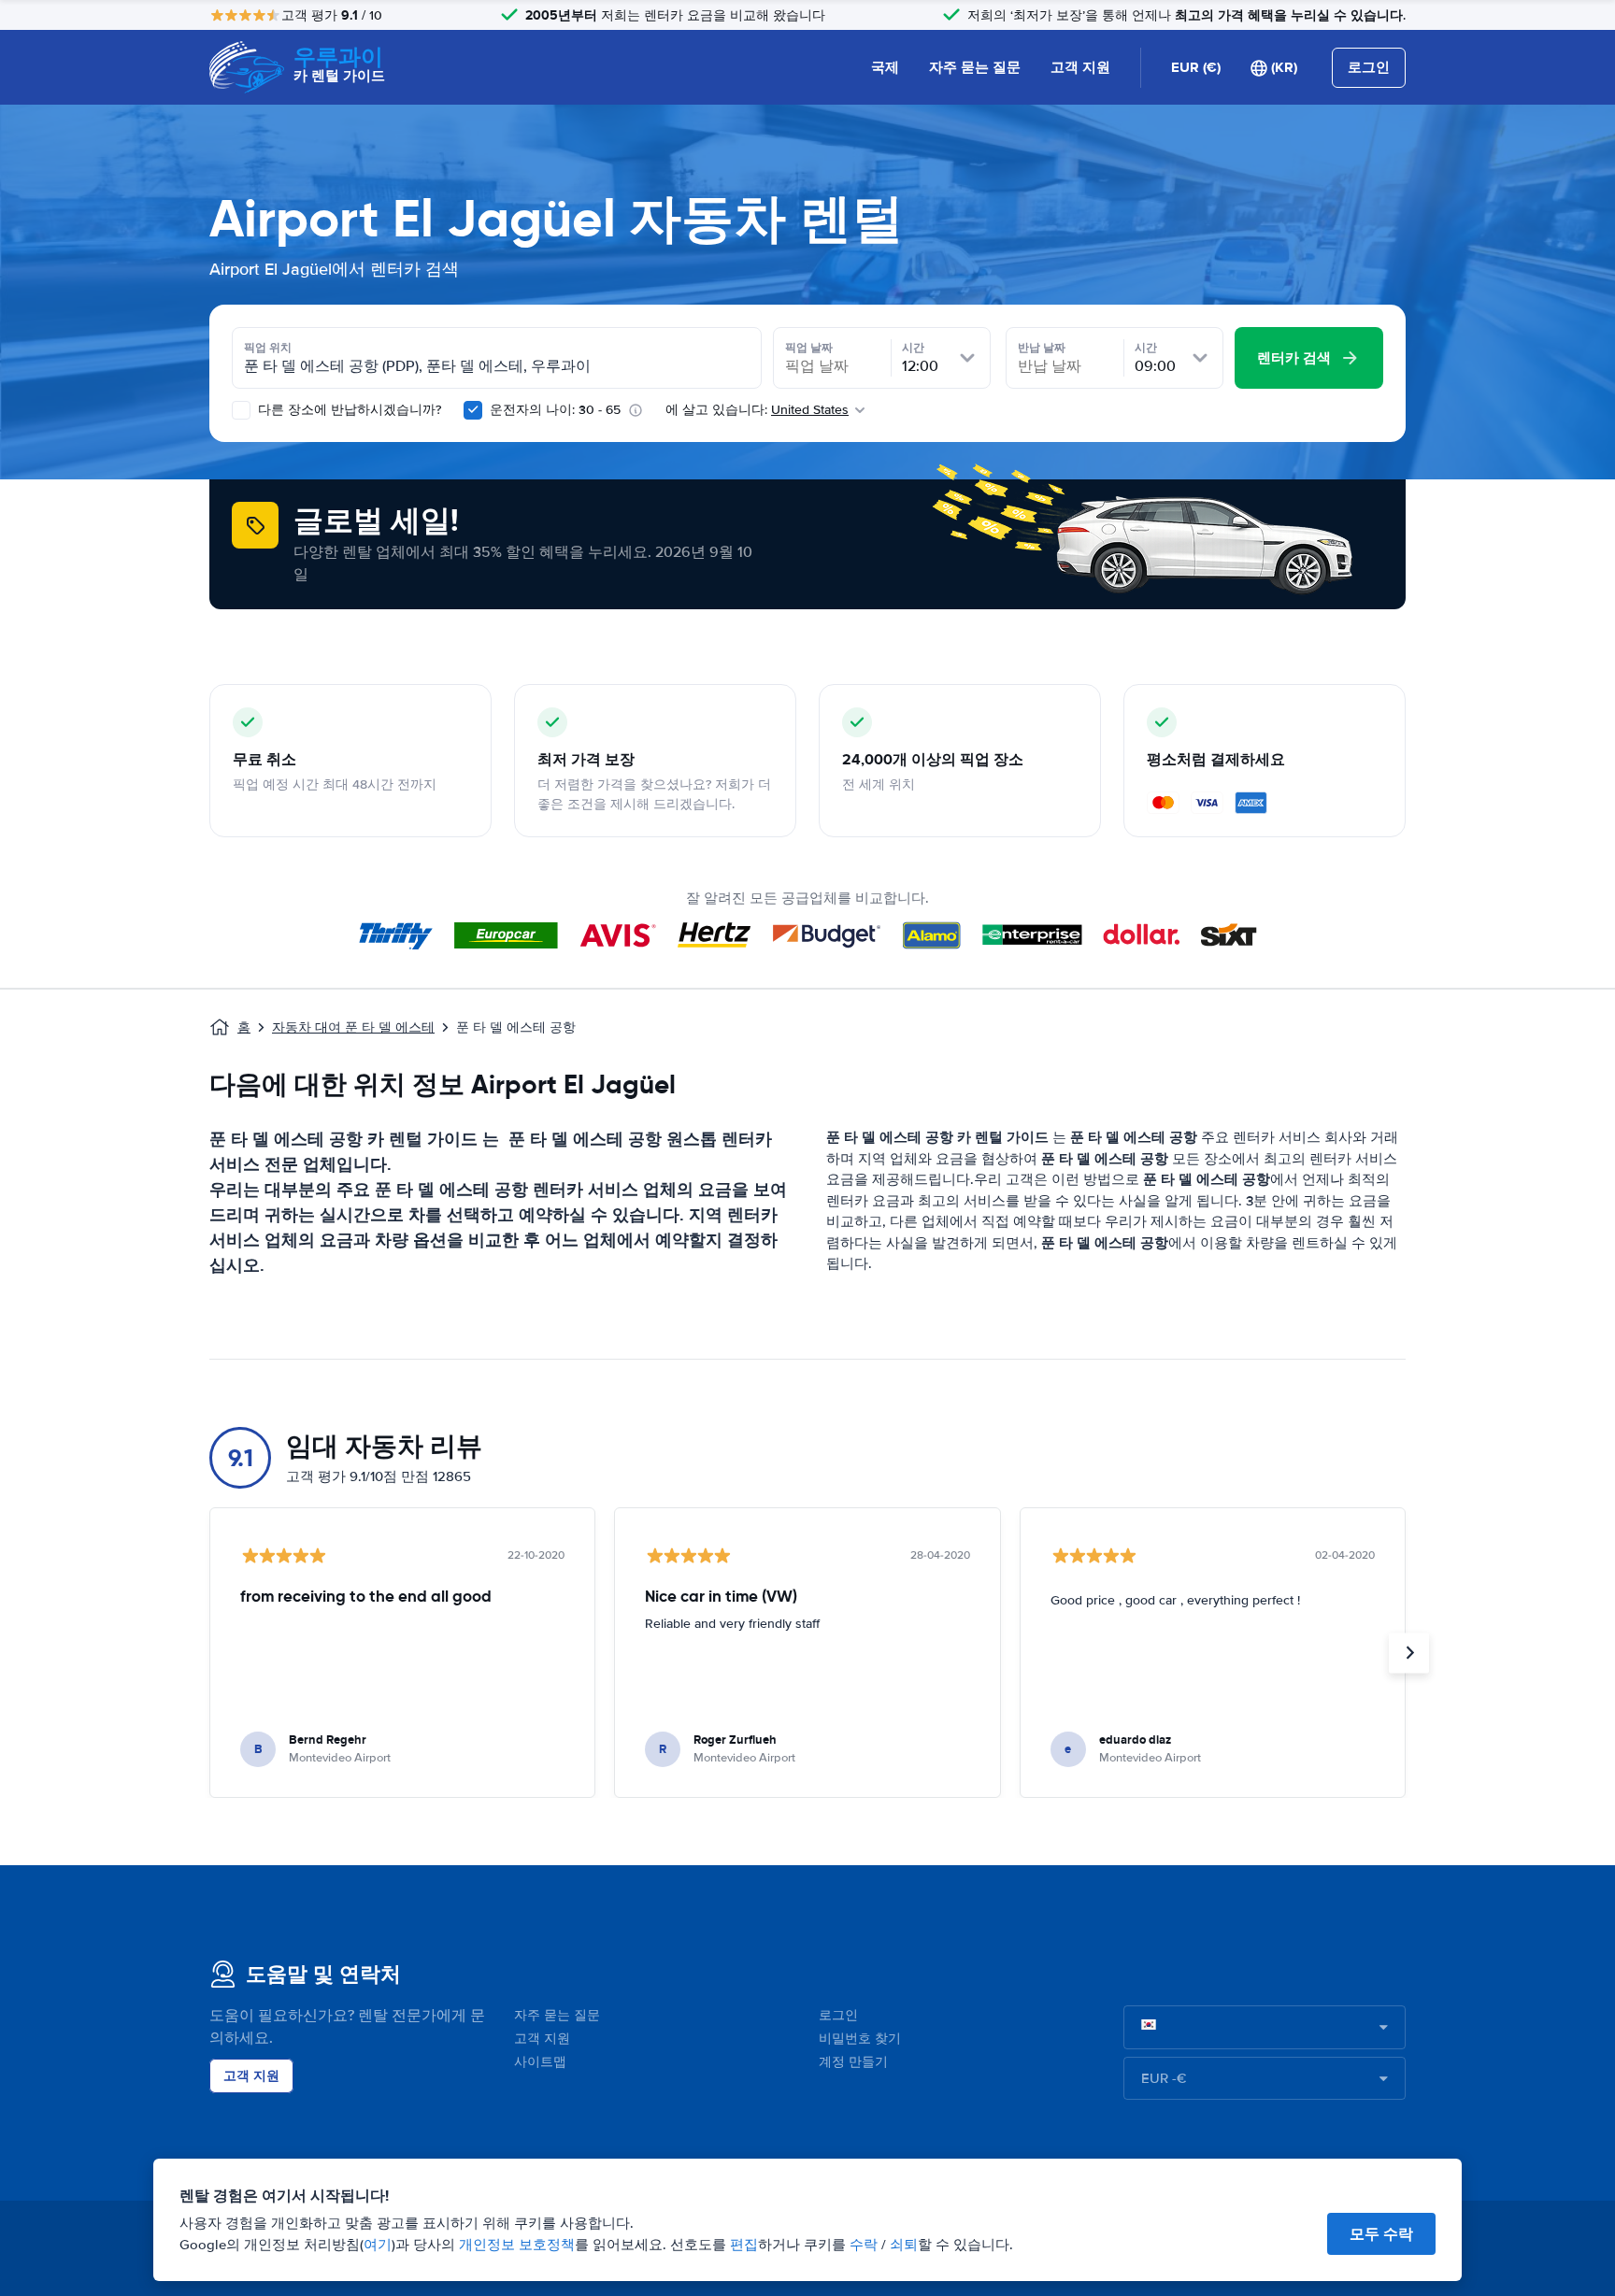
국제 (885, 67)
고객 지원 (1080, 67)
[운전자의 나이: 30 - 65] (473, 410)
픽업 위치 (268, 348)
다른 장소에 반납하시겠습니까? (348, 410)
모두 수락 (1381, 2234)
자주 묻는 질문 (975, 67)
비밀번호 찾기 (860, 2039)
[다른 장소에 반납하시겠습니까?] (241, 410)
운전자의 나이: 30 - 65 (555, 410)
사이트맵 (540, 2062)
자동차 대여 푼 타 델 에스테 (353, 1027)
